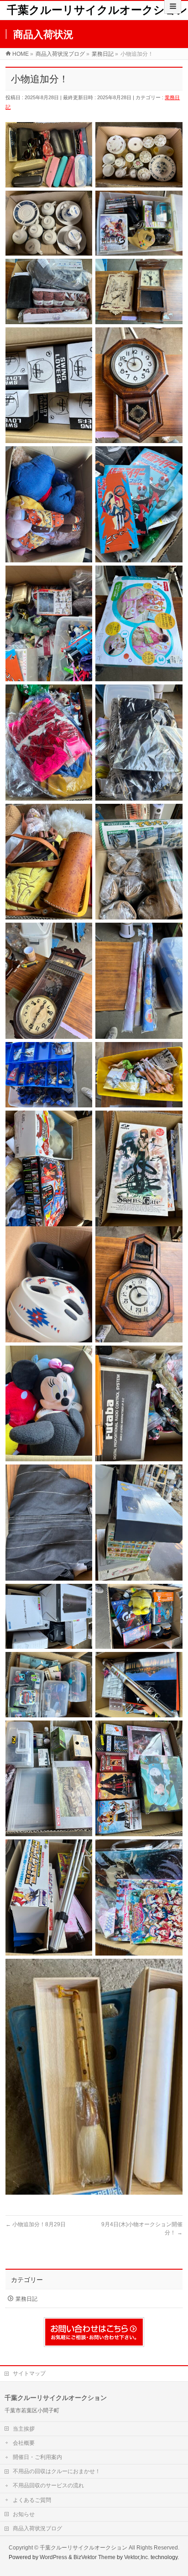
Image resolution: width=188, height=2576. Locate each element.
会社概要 (24, 2443)
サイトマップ (29, 2373)
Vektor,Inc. (137, 2557)
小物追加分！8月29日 (36, 2224)
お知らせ (24, 2514)
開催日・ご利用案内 (37, 2457)
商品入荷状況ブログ (37, 2528)
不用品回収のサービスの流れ (48, 2485)
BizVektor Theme (94, 2557)
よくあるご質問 (32, 2500)
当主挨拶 (24, 2429)
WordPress (53, 2557)
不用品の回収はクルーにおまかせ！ (57, 2471)
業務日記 (26, 2299)
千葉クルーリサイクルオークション (97, 10)
